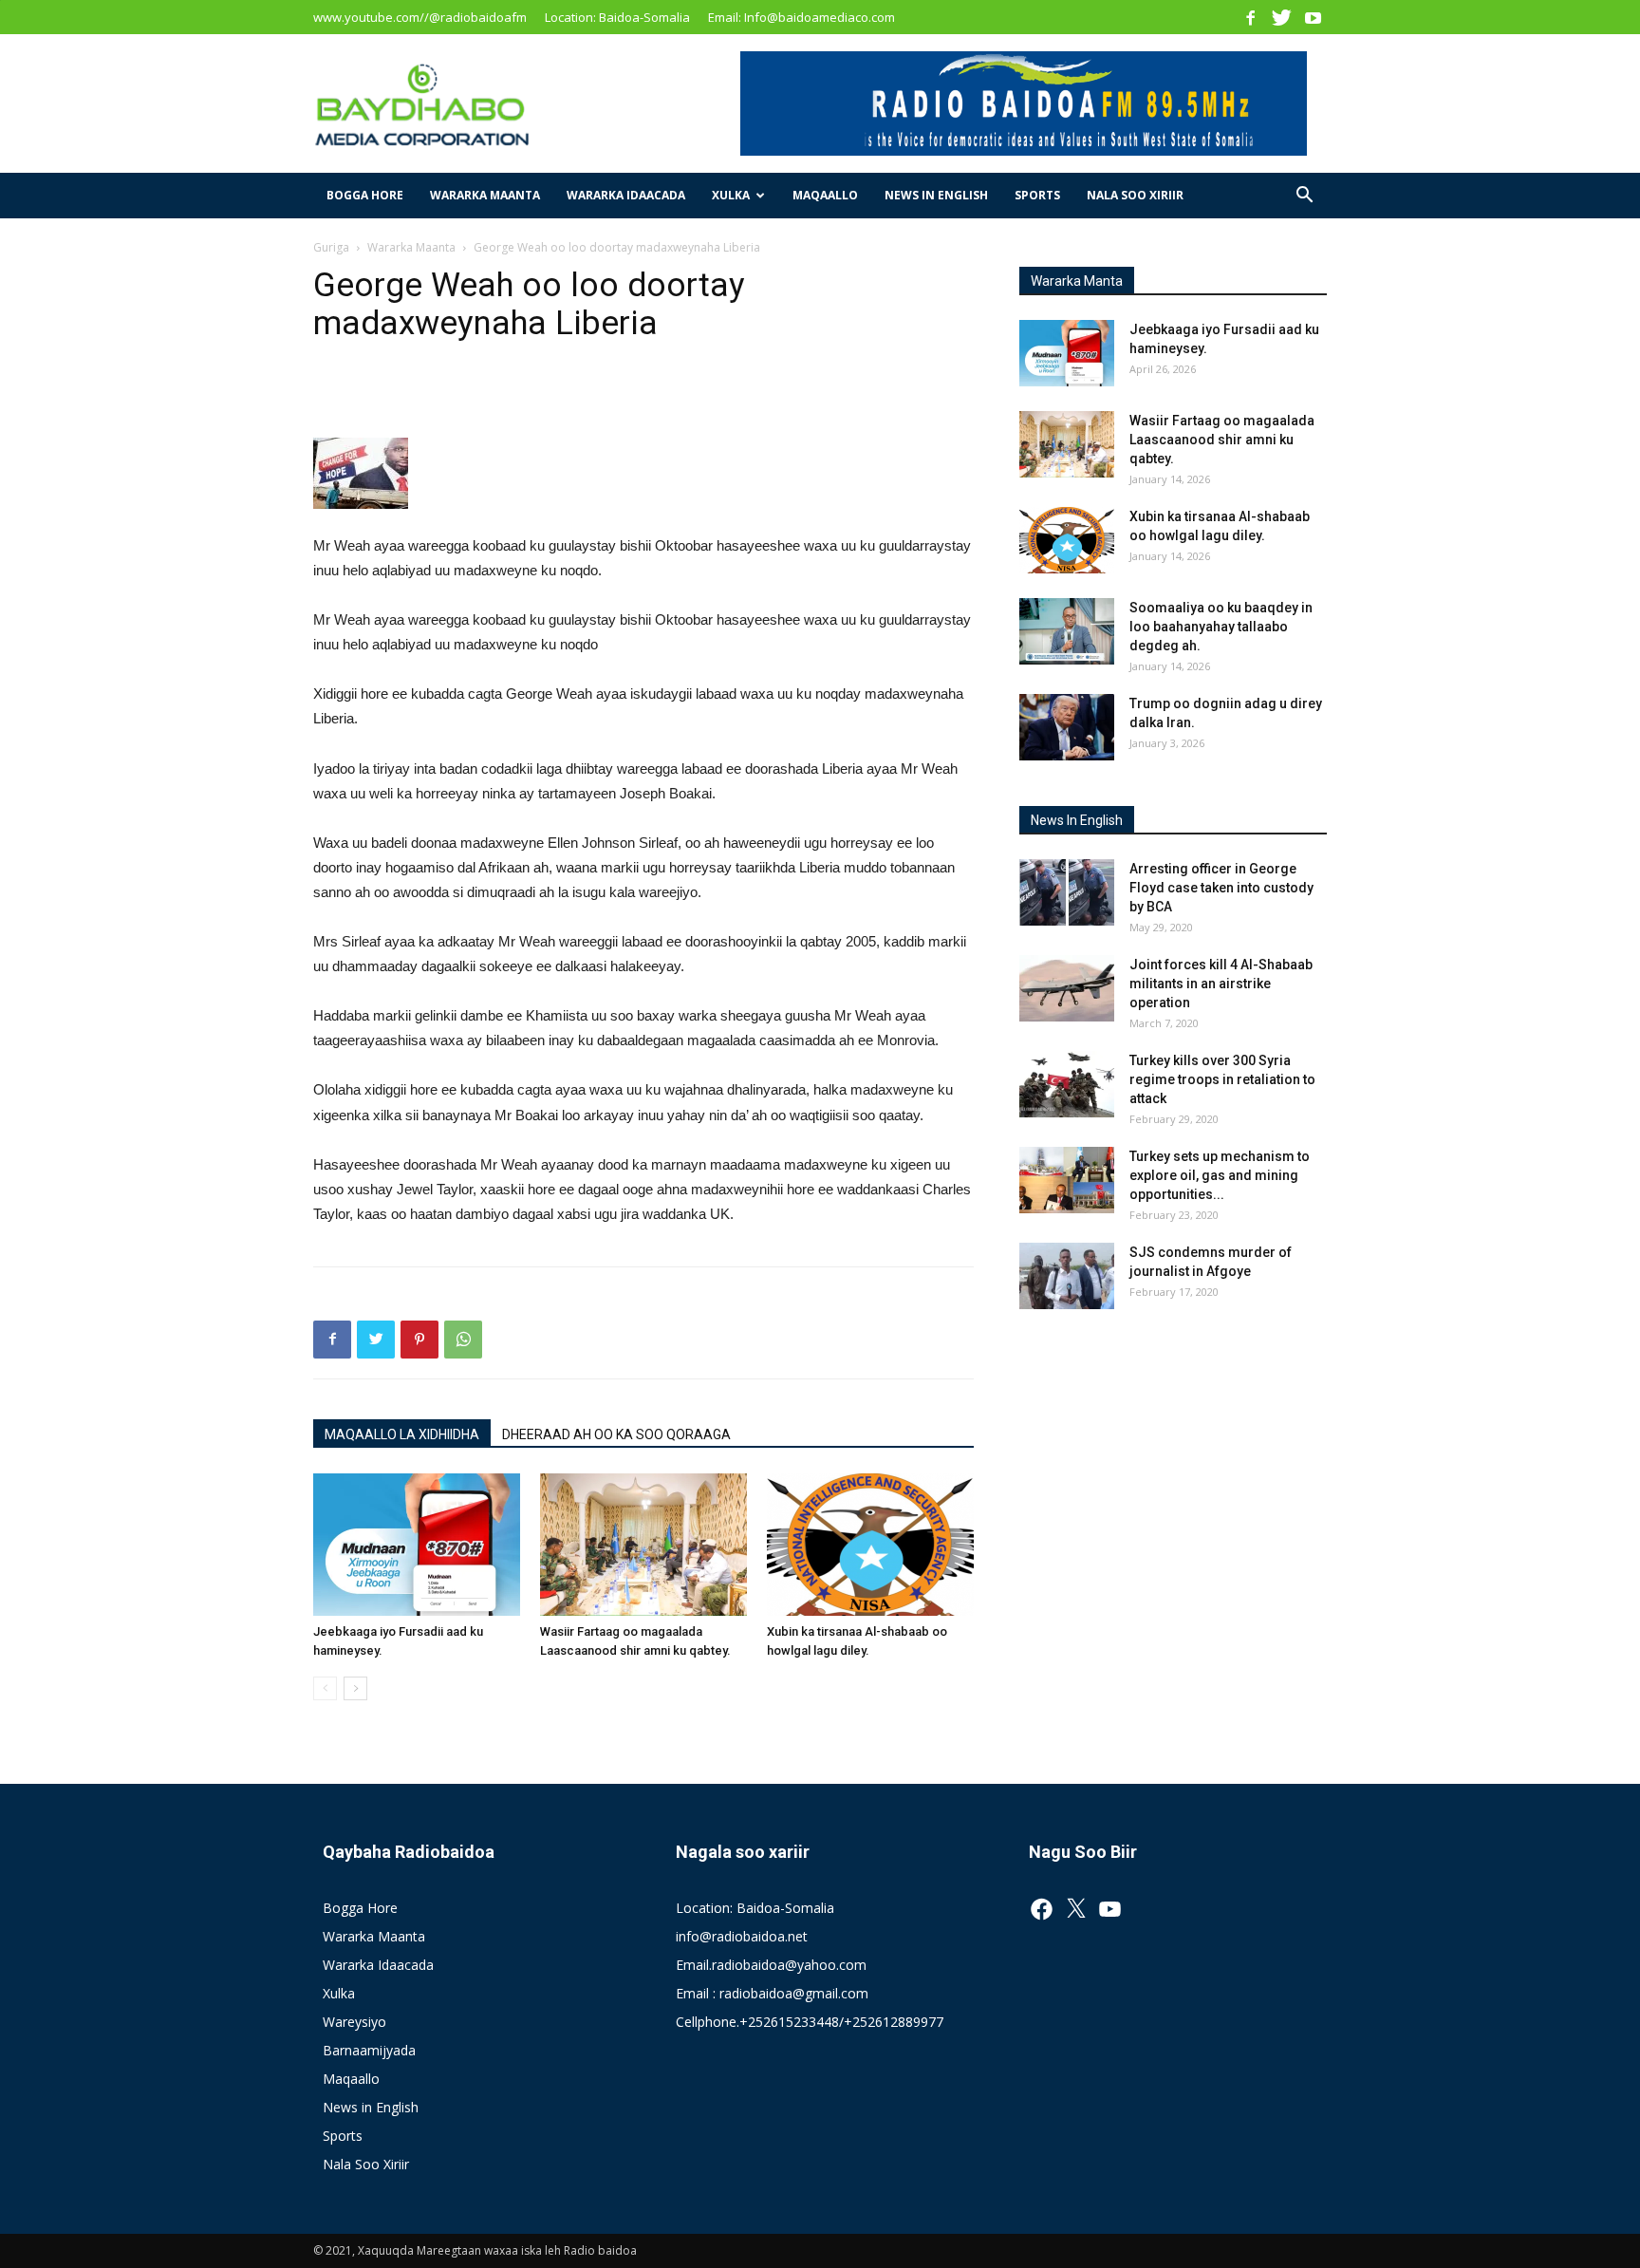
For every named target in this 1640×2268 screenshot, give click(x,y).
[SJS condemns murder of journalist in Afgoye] (1067, 1276)
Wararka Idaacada (626, 195)
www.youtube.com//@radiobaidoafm (420, 17)
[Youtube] (1313, 17)
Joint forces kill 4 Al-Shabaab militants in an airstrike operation (1221, 984)
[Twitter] (1281, 17)
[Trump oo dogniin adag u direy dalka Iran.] (1067, 727)
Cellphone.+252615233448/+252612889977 (810, 2022)
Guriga (331, 247)
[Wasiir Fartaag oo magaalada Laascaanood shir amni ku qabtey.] (643, 1545)
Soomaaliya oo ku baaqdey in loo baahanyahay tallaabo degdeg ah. (1221, 627)
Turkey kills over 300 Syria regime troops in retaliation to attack (1222, 1079)
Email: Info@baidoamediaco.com (801, 17)
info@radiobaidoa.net (742, 1936)
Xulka (731, 195)
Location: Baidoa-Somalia (617, 17)
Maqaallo (825, 195)
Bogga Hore (365, 195)
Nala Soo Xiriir (1135, 195)
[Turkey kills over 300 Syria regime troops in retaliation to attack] (1067, 1084)
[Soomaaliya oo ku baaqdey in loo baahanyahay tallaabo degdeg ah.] (1067, 631)
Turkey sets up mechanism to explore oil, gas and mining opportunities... (1220, 1175)
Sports (1037, 195)
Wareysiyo (354, 2022)
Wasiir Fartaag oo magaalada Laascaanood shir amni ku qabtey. (1222, 440)
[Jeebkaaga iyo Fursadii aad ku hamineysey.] (417, 1545)
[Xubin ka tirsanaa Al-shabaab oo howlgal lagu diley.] (870, 1545)
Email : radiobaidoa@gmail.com (772, 1993)
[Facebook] (1250, 17)
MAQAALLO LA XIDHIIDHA (402, 1434)
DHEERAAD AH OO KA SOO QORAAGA (616, 1434)
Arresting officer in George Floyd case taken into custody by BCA (1221, 888)
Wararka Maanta (485, 195)
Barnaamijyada (369, 2050)
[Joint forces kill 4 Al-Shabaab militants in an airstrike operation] (1067, 988)
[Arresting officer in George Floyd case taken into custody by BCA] (1067, 892)
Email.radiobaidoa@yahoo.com (771, 1965)
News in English (936, 195)
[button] (1304, 197)
